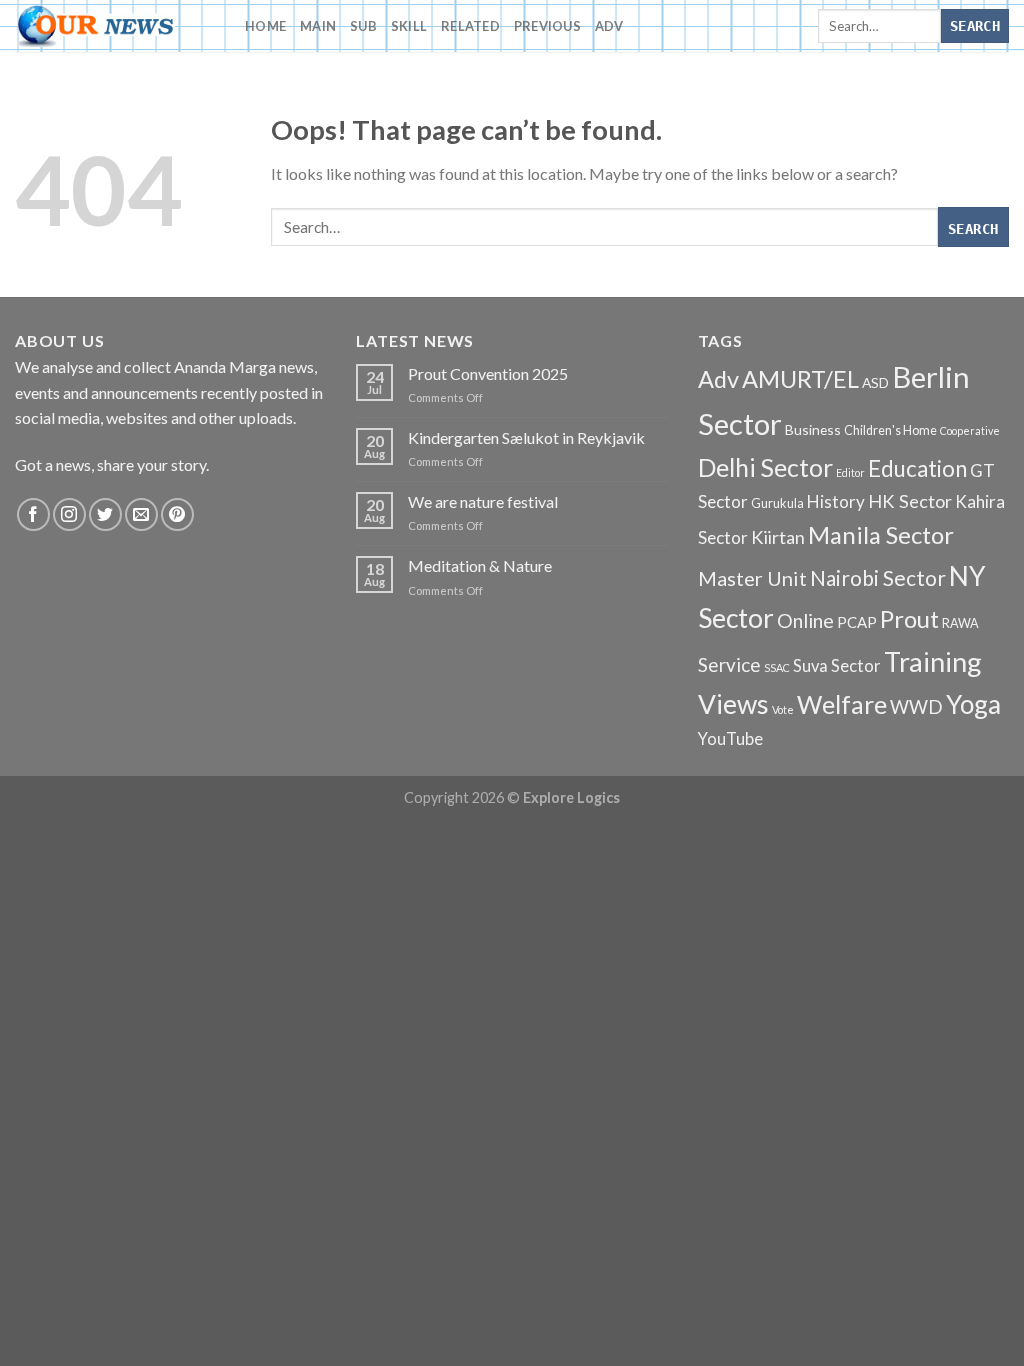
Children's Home (890, 430)
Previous (547, 26)
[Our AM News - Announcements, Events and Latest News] (115, 26)
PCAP (857, 622)
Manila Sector (881, 534)
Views (733, 704)
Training (933, 661)
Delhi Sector (765, 467)
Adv (609, 26)
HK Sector (910, 501)
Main (318, 26)
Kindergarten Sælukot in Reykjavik (526, 437)
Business (813, 429)
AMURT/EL (800, 379)
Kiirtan (778, 537)
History (836, 501)
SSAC (777, 667)
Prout (909, 618)
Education (917, 468)
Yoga (973, 704)
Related (470, 26)
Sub (363, 26)
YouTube (730, 739)
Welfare (842, 704)
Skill (409, 26)
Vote (783, 709)
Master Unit (752, 578)
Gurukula (777, 503)
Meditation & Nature (480, 565)
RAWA (960, 623)
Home (265, 26)
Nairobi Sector (878, 577)
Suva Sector (837, 666)
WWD (916, 707)
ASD (875, 382)
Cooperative (970, 430)
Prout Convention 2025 (488, 373)
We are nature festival (483, 501)
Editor (850, 472)
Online (805, 620)
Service (729, 664)
